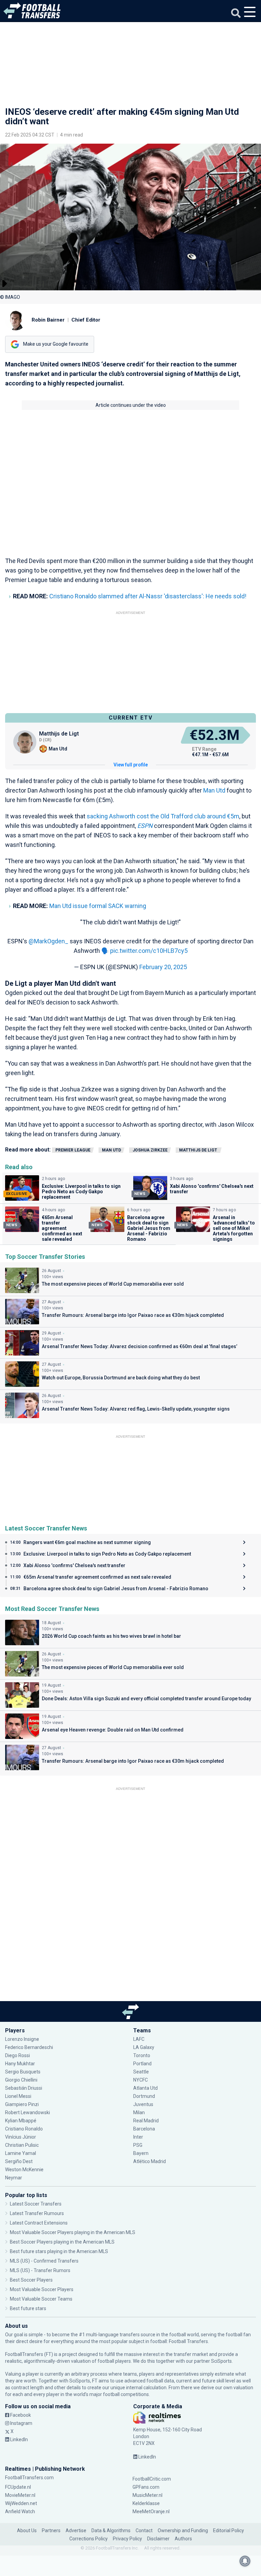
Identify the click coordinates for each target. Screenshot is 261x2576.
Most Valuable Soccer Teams (41, 2299)
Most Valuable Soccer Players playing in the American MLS (73, 2232)
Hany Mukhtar (20, 2064)
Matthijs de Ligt (199, 1150)
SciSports (221, 2361)
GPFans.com (146, 2487)
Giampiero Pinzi (22, 2104)
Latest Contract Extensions (39, 2223)
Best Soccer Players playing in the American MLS (62, 2242)
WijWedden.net (21, 2503)
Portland (142, 2064)
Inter (138, 2137)
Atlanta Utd (145, 2088)
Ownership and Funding (183, 2530)
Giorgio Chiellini (21, 2080)
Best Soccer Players (31, 2280)
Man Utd (214, 790)
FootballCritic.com (152, 2479)
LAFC (139, 2039)
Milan (139, 2112)
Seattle (141, 2072)
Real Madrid (146, 2121)
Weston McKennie (24, 2170)
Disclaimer (158, 2539)
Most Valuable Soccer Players (42, 2289)
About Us (27, 2530)
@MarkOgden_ (48, 941)
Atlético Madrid (150, 2161)
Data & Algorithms (111, 2530)
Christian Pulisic (22, 2145)
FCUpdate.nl (18, 2487)
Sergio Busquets (23, 2072)
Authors (183, 2539)
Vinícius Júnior (21, 2137)
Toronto (142, 2055)
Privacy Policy (127, 2539)
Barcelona (144, 2129)
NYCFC (141, 2080)
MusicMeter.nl (147, 2495)
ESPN (145, 826)
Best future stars (28, 2308)
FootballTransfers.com (29, 2478)
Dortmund (144, 2096)
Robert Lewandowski (28, 2112)
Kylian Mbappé (21, 2121)
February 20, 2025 (163, 967)
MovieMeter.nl (20, 2495)
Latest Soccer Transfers (36, 2204)
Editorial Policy (229, 2530)
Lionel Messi (19, 2096)
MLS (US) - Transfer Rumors (40, 2270)
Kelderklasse (146, 2503)
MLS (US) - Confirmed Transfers (44, 2261)
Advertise (76, 2530)
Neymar (14, 2178)
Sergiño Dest (19, 2161)
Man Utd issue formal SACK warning (98, 906)
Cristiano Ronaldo (24, 2129)
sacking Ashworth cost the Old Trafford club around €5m (163, 816)
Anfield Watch (20, 2511)
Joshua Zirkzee (150, 1150)
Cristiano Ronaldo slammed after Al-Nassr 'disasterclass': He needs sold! (148, 596)
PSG (138, 2145)
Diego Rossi (18, 2055)
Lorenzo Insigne (22, 2039)
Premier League (73, 1150)
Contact (144, 2530)
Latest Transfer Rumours (37, 2213)
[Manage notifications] (245, 2561)
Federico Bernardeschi (29, 2047)
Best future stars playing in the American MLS (59, 2251)
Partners (51, 2530)
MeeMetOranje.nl (151, 2511)
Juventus (143, 2104)
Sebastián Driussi (24, 2088)
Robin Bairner (48, 320)
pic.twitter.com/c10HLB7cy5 (149, 951)
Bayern (141, 2153)
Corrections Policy (89, 2539)
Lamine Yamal (21, 2153)
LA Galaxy (144, 2047)
